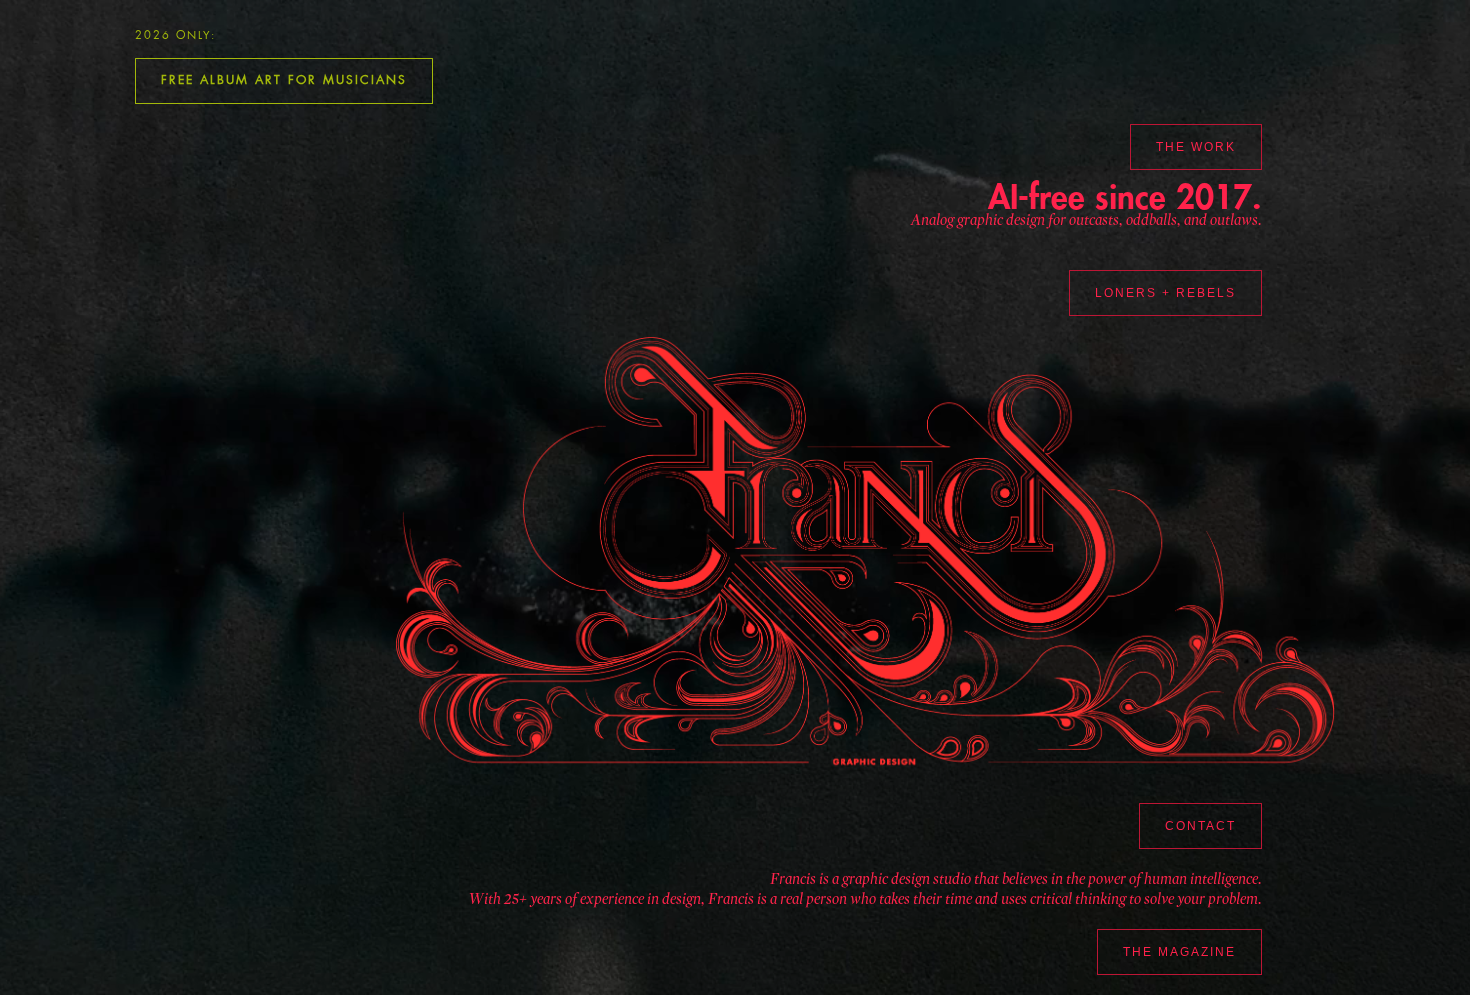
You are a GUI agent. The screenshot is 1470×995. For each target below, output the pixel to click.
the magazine (1179, 952)
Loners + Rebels (1165, 293)
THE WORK (1196, 147)
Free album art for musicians (284, 80)
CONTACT (1200, 826)
